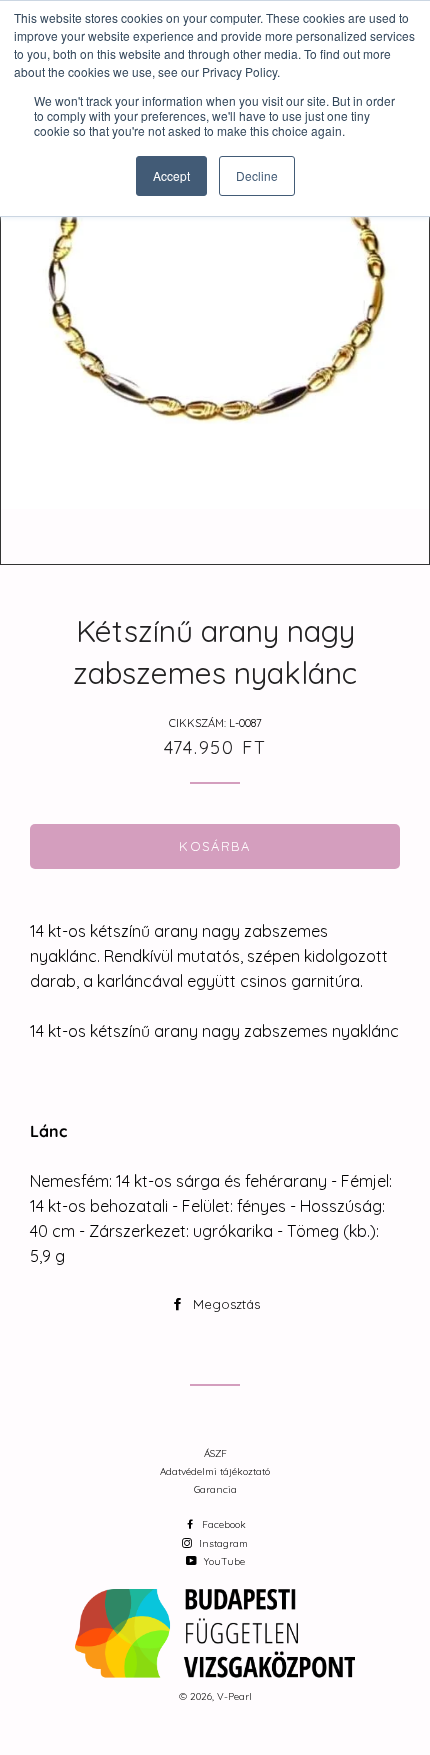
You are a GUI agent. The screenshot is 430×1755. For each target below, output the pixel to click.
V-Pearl (234, 1696)
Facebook (222, 1524)
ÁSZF (215, 1453)
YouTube (223, 1561)
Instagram (222, 1543)
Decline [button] (257, 175)
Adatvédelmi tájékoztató (215, 1471)
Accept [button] (171, 175)
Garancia (215, 1489)
